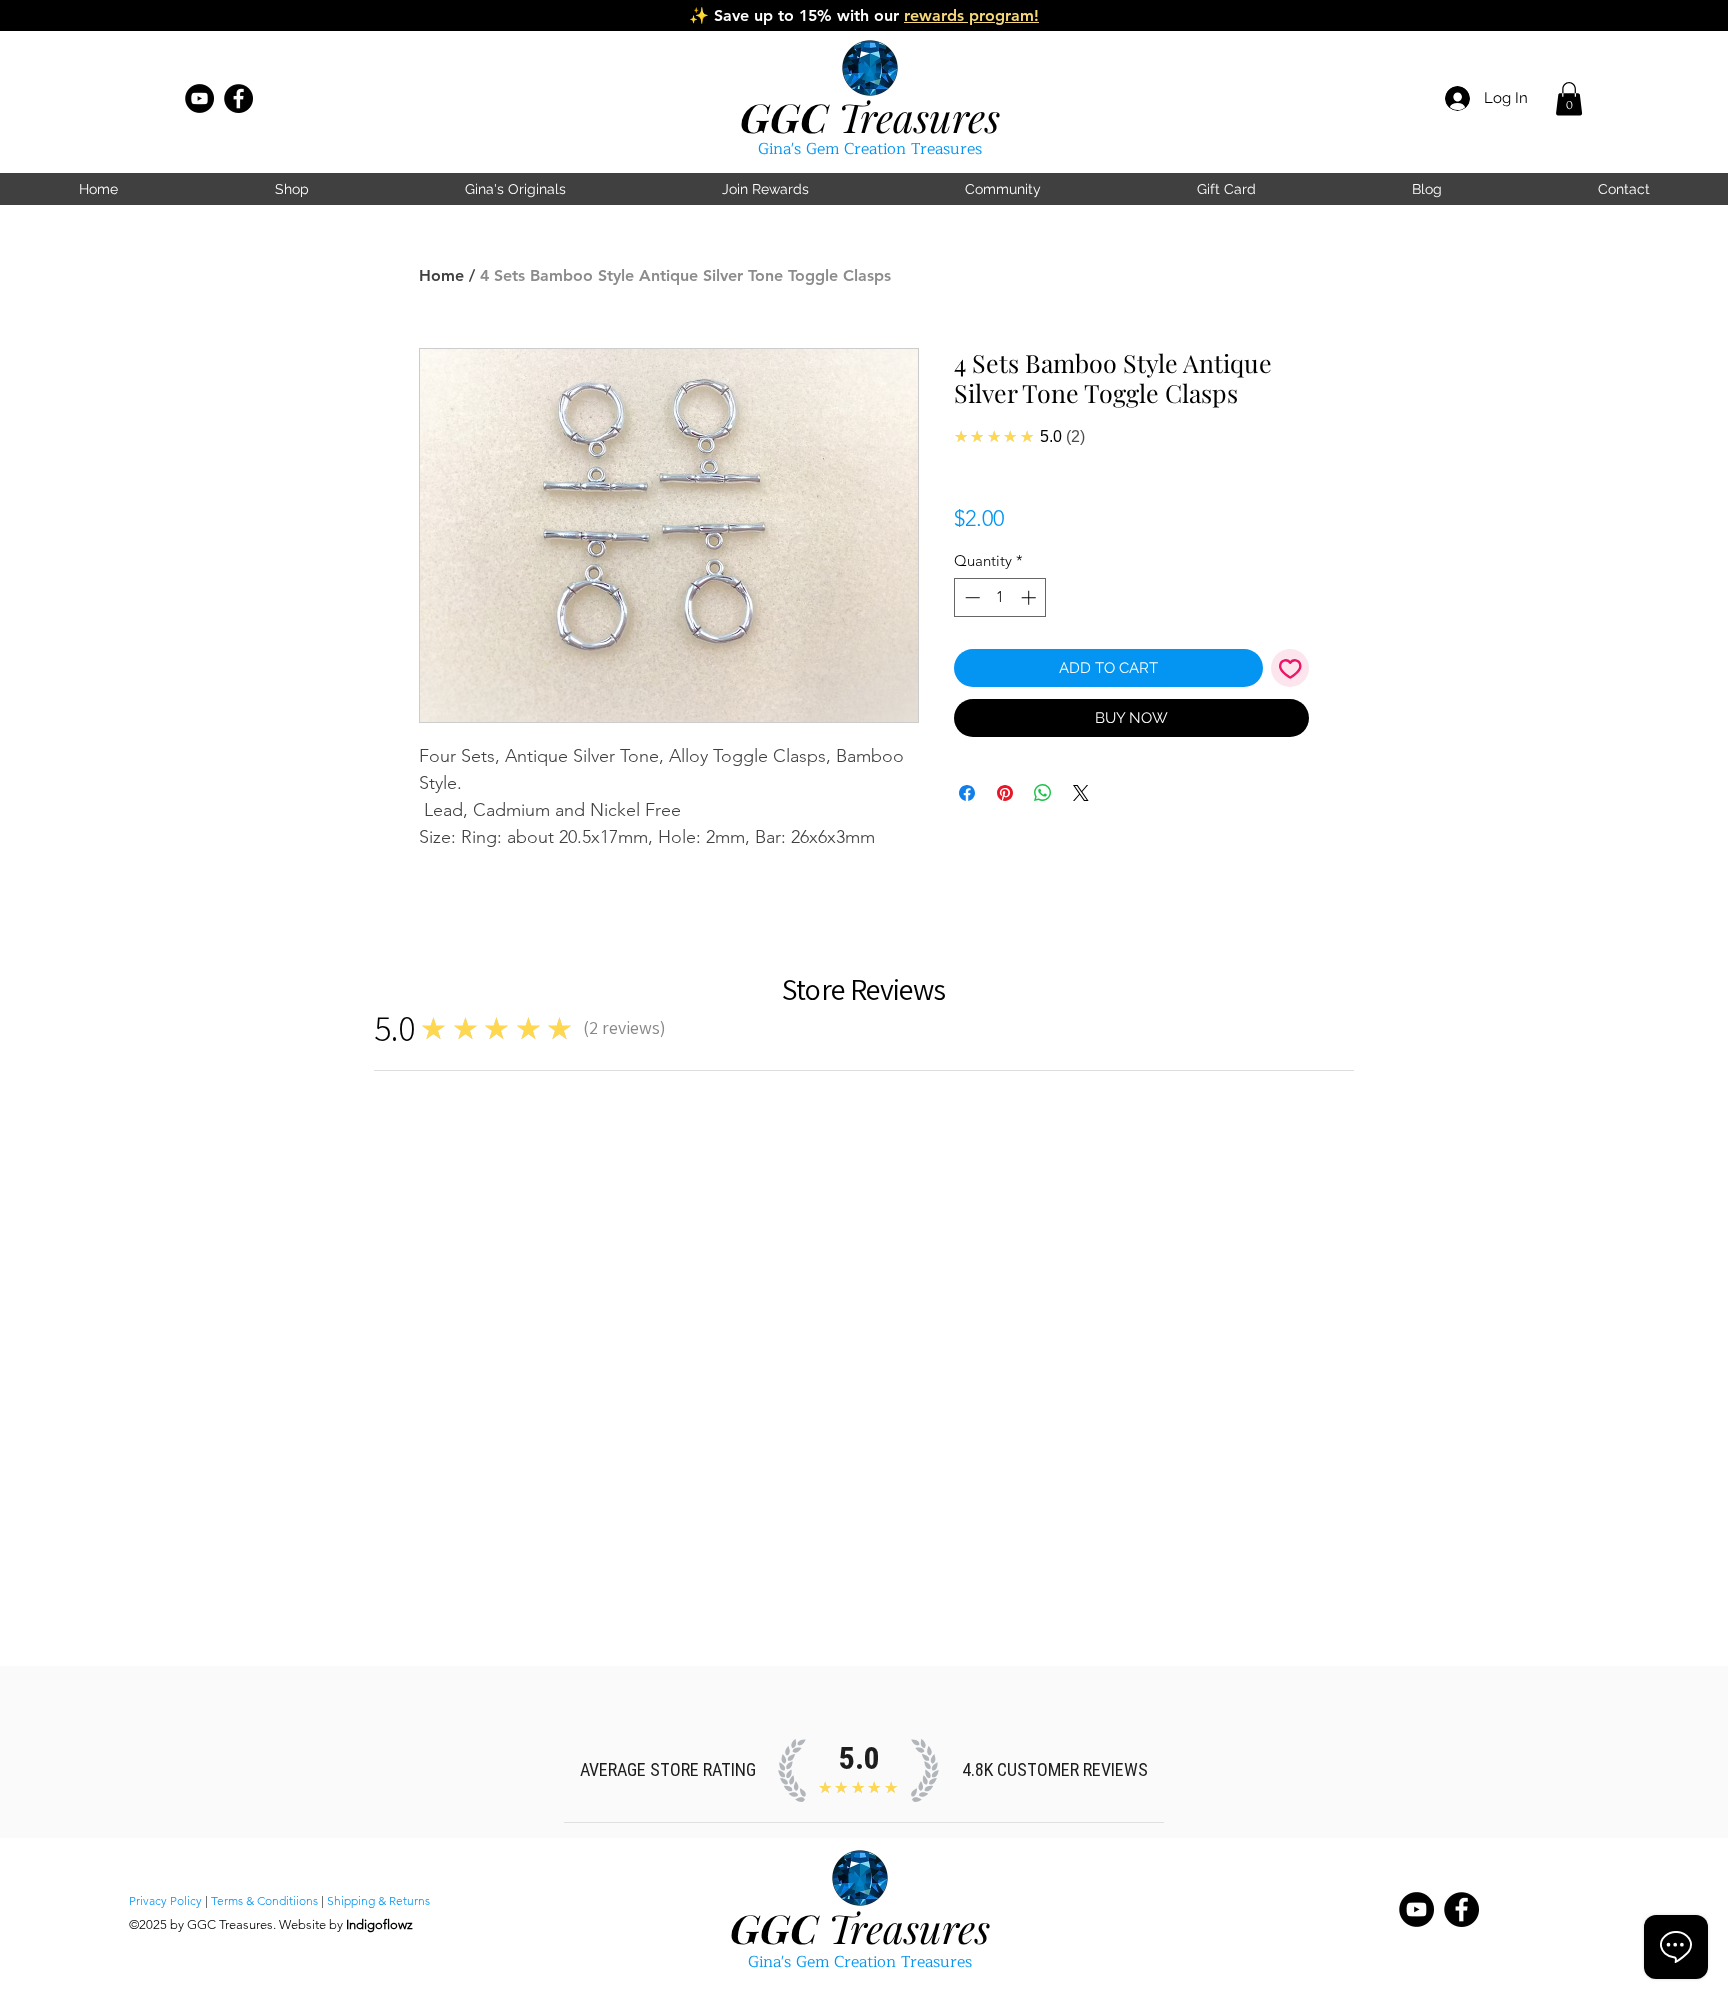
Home (441, 275)
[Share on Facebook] (967, 793)
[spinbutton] (1000, 597)
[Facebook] (238, 98)
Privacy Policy (165, 1900)
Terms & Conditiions (264, 1900)
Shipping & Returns (378, 1900)
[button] (1569, 98)
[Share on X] (1081, 793)
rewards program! (971, 15)
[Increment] (1030, 597)
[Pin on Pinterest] (1005, 793)
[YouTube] (199, 98)
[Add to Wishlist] (1290, 668)
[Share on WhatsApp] (1043, 793)
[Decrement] (970, 597)
